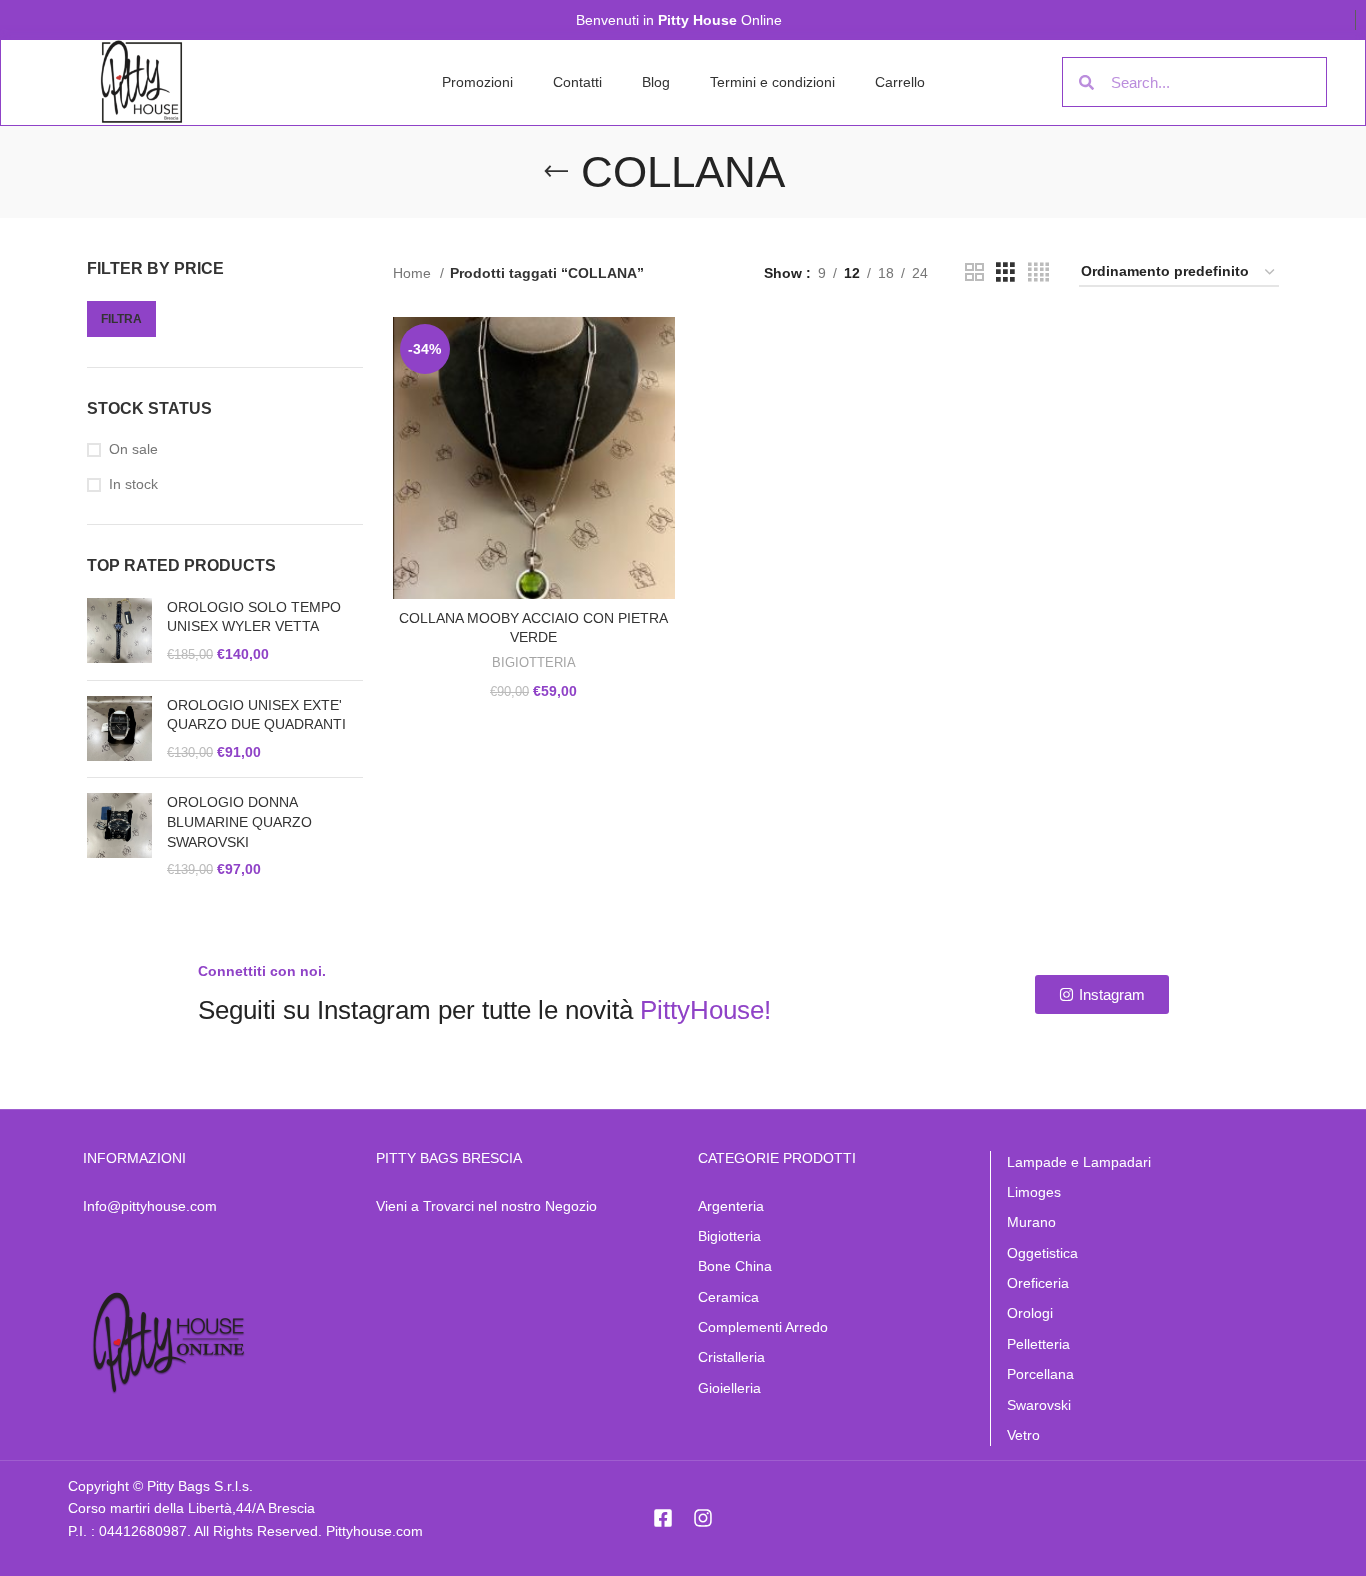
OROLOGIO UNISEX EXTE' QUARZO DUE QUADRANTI (256, 715)
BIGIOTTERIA (534, 662)
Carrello (900, 82)
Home (414, 273)
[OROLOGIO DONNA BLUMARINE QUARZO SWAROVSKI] (119, 836)
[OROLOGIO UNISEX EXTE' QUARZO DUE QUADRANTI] (119, 729)
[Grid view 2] (974, 272)
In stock (133, 484)
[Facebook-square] (663, 1518)
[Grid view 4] (1038, 272)
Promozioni (477, 82)
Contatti (577, 82)
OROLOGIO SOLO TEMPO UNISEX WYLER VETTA (254, 617)
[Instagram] (703, 1518)
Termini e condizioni (772, 82)
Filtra (121, 319)
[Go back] (556, 172)
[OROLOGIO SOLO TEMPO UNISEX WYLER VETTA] (119, 631)
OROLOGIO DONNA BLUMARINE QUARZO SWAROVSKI (239, 821)
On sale (133, 449)
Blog (656, 82)
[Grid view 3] (1005, 272)
